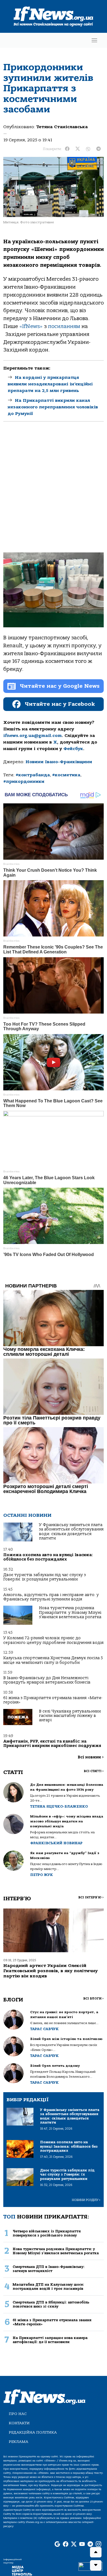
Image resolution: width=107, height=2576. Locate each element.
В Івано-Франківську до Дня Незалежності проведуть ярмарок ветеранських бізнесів (47, 1680)
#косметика (66, 775)
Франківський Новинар (56, 1843)
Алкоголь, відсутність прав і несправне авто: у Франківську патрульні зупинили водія (51, 1597)
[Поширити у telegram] (98, 149)
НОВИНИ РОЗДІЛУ (86, 2200)
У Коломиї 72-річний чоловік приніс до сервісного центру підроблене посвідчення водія (53, 1640)
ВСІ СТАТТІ (94, 1771)
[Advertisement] (54, 491)
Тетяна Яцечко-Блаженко (59, 1806)
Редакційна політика (33, 2432)
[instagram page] (98, 2544)
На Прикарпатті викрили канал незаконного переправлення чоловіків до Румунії (53, 407)
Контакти (19, 2423)
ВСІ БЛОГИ (93, 1999)
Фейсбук (73, 749)
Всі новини (91, 1757)
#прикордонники (24, 781)
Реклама (19, 2442)
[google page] (57, 2544)
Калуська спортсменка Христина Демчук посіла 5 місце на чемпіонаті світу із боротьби (53, 1660)
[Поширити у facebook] (67, 149)
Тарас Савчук (44, 2029)
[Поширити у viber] (88, 149)
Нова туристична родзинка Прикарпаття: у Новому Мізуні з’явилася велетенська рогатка (70, 1612)
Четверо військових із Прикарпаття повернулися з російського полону (47, 2233)
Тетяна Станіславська (62, 127)
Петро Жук (42, 1875)
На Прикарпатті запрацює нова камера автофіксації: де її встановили (50, 2340)
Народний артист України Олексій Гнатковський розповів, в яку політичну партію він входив (50, 1971)
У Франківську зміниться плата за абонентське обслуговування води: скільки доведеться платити (71, 1532)
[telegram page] (90, 2544)
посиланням (64, 326)
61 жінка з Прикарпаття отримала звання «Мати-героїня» (53, 1700)
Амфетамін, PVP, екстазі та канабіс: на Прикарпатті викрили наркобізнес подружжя (52, 1744)
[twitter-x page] (74, 2544)
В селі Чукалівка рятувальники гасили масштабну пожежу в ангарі (70, 1716)
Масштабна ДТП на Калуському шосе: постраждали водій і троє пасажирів (48, 2287)
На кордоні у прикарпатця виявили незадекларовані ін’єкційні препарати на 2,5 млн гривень (50, 384)
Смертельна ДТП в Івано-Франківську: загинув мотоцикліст (49, 2269)
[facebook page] (66, 2544)
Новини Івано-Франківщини (59, 762)
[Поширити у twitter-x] (78, 149)
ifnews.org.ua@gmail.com (33, 736)
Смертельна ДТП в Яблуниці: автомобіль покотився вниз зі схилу (51, 2304)
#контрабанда (33, 775)
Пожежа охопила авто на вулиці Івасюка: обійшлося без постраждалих (48, 1557)
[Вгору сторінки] (96, 2552)
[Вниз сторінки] (96, 2565)
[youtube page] (82, 2544)
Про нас (18, 2414)
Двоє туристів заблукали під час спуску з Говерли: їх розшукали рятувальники (45, 1577)
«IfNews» (31, 326)
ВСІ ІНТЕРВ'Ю (91, 1897)
